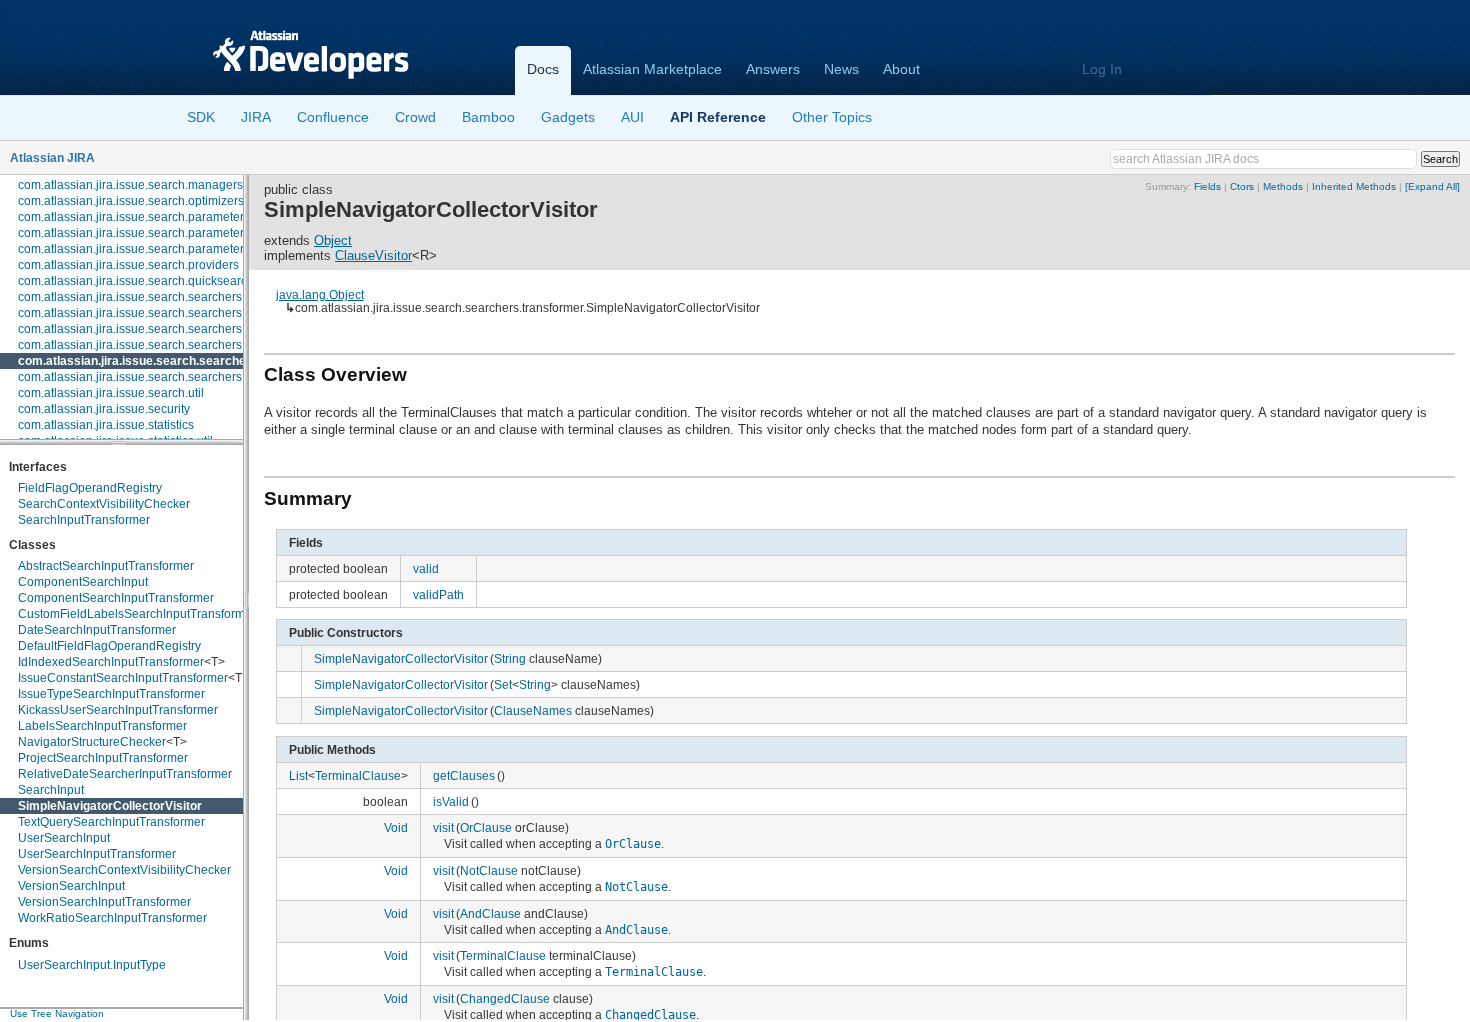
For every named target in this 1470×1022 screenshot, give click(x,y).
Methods (1283, 186)
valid (426, 568)
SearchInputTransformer (84, 520)
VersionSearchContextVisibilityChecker (124, 870)
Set (503, 684)
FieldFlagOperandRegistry (90, 488)
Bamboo (488, 117)
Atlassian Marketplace (652, 69)
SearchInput (51, 790)
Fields (1207, 186)
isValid (451, 801)
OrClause (486, 827)
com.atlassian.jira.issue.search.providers (128, 265)
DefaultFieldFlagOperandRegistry (109, 646)
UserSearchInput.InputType (92, 965)
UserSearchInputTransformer (97, 854)
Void (396, 827)
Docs (543, 69)
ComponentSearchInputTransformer (116, 598)
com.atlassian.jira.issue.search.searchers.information (162, 329)
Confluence (333, 117)
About (901, 69)
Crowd (415, 117)
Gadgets (568, 117)
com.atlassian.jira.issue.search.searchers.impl (143, 313)
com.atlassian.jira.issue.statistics (106, 425)
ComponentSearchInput (83, 582)
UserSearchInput (64, 838)
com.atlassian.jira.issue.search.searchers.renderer (155, 345)
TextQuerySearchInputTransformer (111, 822)
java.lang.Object (320, 294)
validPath (438, 594)
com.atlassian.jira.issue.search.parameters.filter (147, 217)
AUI (632, 117)
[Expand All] (1432, 186)
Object (333, 240)
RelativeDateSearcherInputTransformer (125, 774)
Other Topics (832, 117)
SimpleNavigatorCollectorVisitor (110, 806)
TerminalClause (358, 775)
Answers (773, 69)
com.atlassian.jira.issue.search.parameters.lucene (154, 233)
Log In (1102, 69)
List (298, 775)
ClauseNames (533, 710)
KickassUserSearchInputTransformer (118, 710)
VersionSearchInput (71, 886)
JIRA (256, 117)
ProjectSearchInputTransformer (103, 758)
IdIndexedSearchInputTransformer (111, 662)
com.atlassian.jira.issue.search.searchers (130, 297)
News (841, 69)
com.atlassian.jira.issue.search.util (111, 393)
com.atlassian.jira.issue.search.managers (130, 185)
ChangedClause (505, 998)
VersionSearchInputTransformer (104, 902)
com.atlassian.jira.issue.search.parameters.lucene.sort (165, 249)
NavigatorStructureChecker (92, 742)
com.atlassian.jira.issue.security (104, 409)
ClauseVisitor (373, 255)
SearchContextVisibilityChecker (104, 504)
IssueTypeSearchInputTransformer (111, 694)
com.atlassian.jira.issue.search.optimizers (131, 201)
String (510, 658)
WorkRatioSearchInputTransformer (112, 918)
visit (443, 827)
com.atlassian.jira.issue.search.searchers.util (139, 377)
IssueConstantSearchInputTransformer (123, 678)
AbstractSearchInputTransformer (106, 566)
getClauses (464, 775)
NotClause (489, 870)
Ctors (1242, 186)
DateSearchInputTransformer (97, 630)
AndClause (490, 913)
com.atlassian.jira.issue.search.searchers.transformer (174, 361)
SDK (201, 117)
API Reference (718, 117)
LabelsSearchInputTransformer (102, 726)
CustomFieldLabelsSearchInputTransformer (137, 614)
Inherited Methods (1354, 186)
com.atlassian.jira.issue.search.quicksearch (136, 281)
